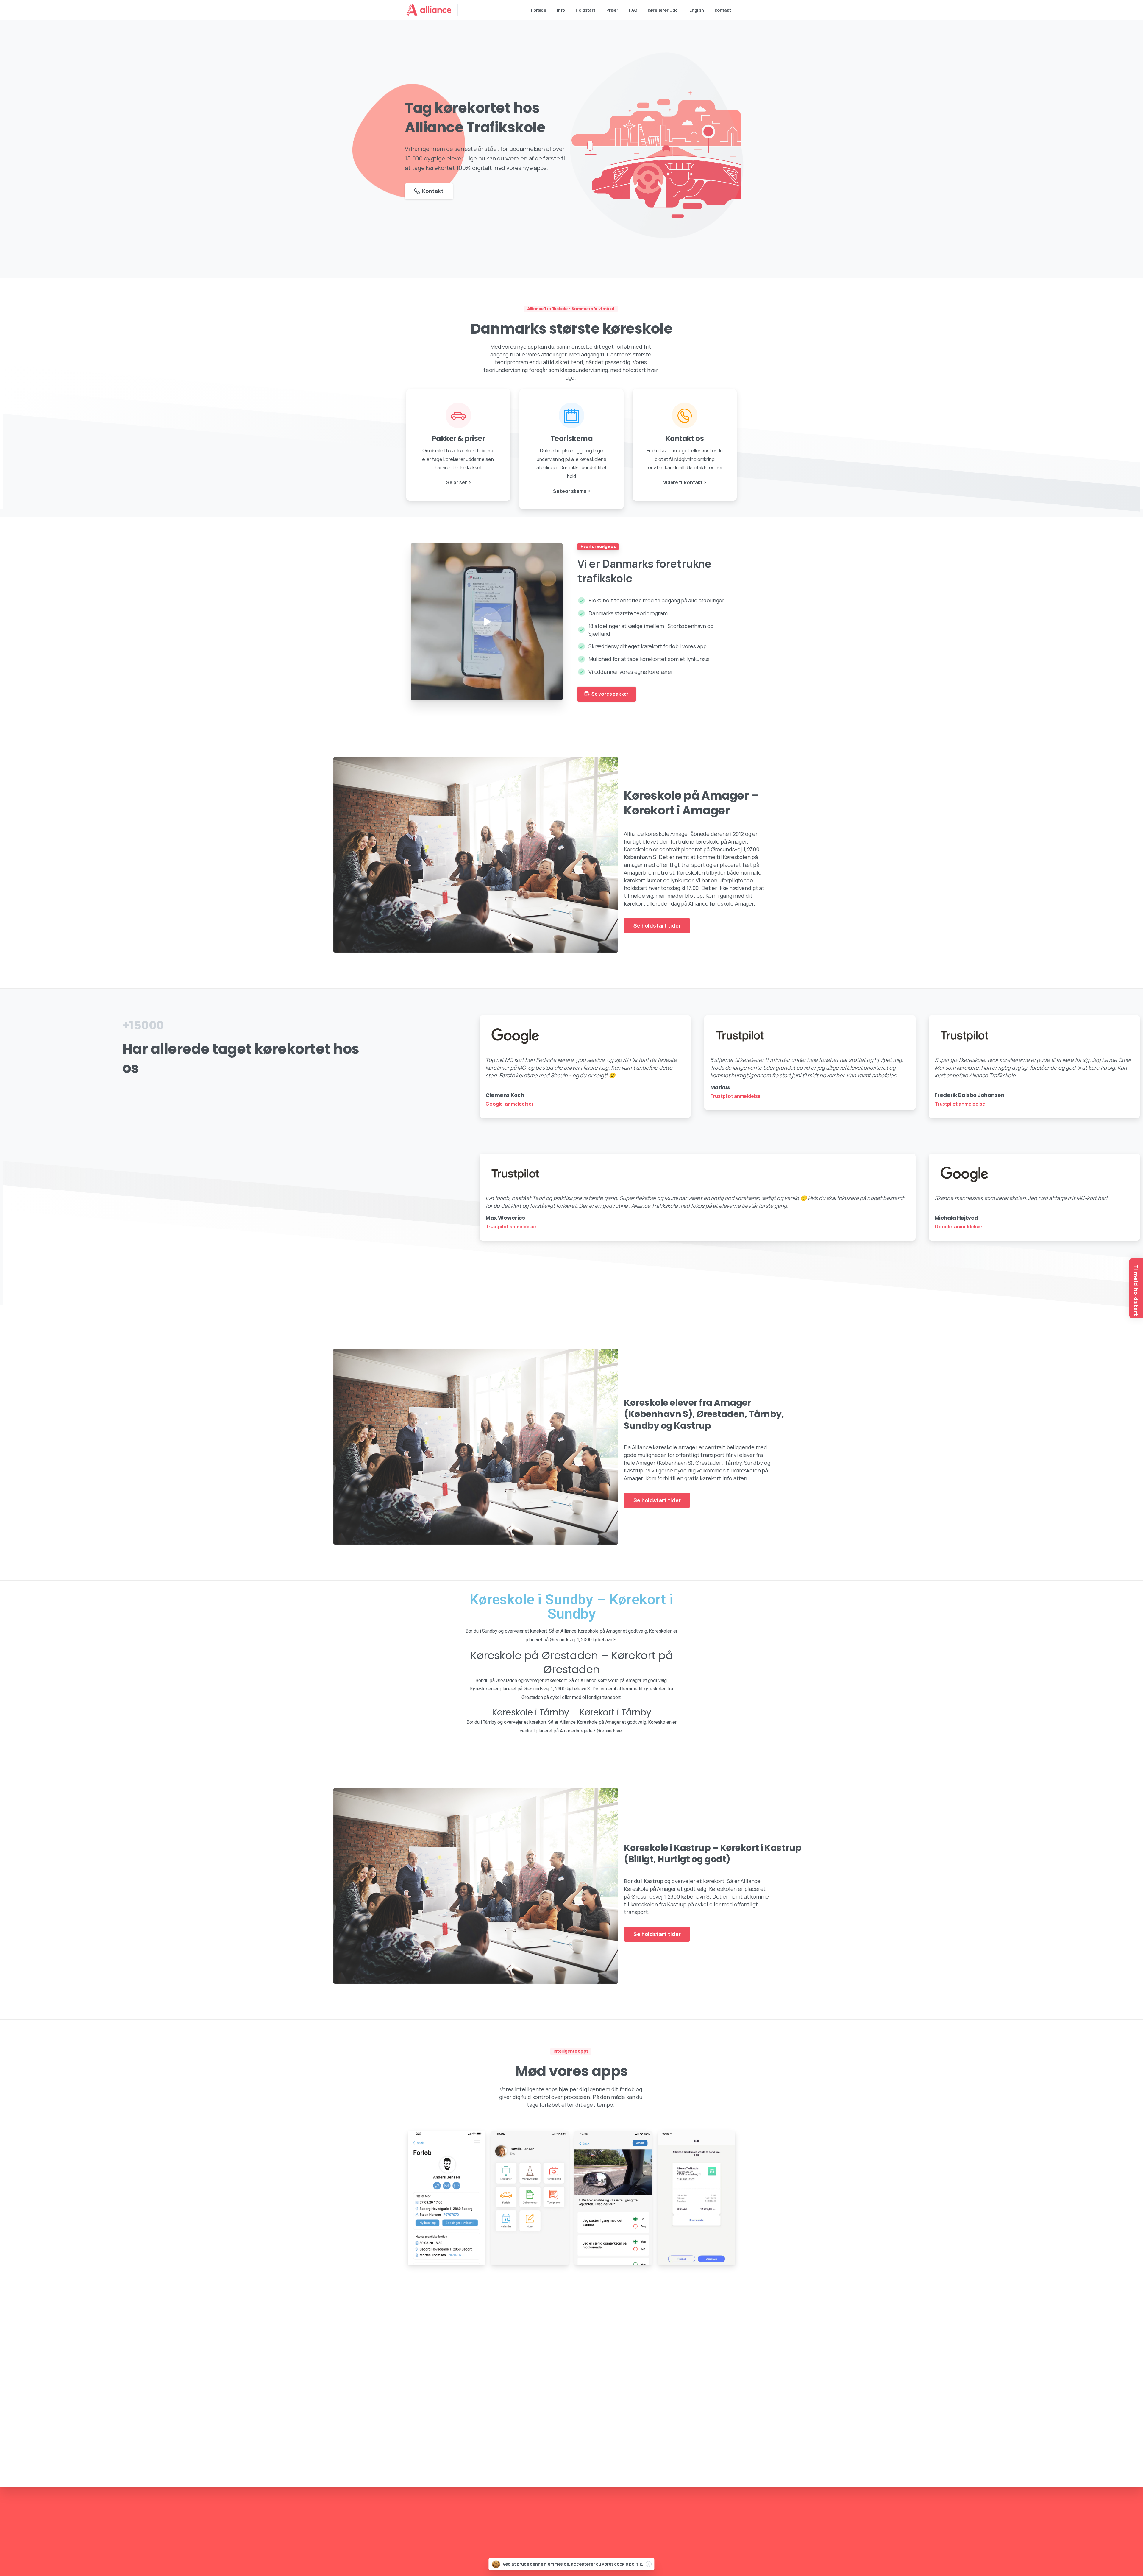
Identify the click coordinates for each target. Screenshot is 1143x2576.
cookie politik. (629, 2564)
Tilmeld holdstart (1136, 1290)
